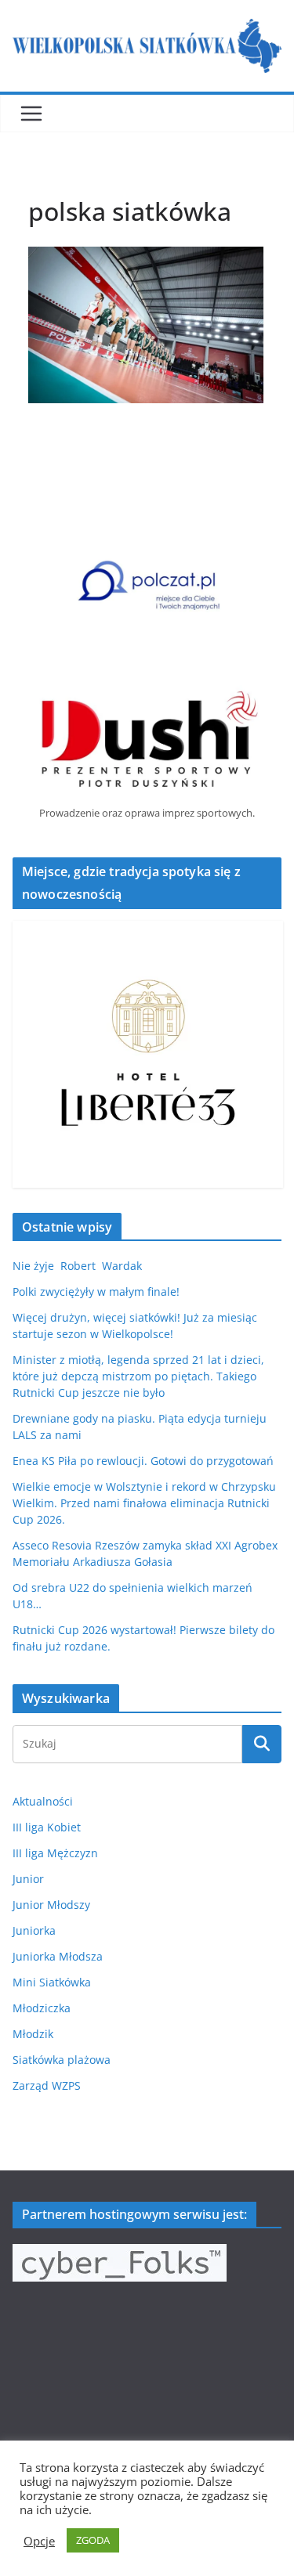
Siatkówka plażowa (62, 2060)
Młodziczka (42, 2008)
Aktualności (43, 1801)
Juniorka (34, 1930)
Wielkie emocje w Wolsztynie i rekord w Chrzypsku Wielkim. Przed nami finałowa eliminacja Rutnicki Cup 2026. (144, 1503)
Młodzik (33, 2034)
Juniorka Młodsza (58, 1956)
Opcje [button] (39, 2541)
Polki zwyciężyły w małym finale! (96, 1292)
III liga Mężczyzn (55, 1853)
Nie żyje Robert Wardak (77, 1266)
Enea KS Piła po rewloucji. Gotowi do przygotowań (143, 1461)
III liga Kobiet (47, 1827)
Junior (28, 1879)
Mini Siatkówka (52, 1982)
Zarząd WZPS (47, 2085)
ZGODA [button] (93, 2540)
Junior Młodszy (51, 1905)
